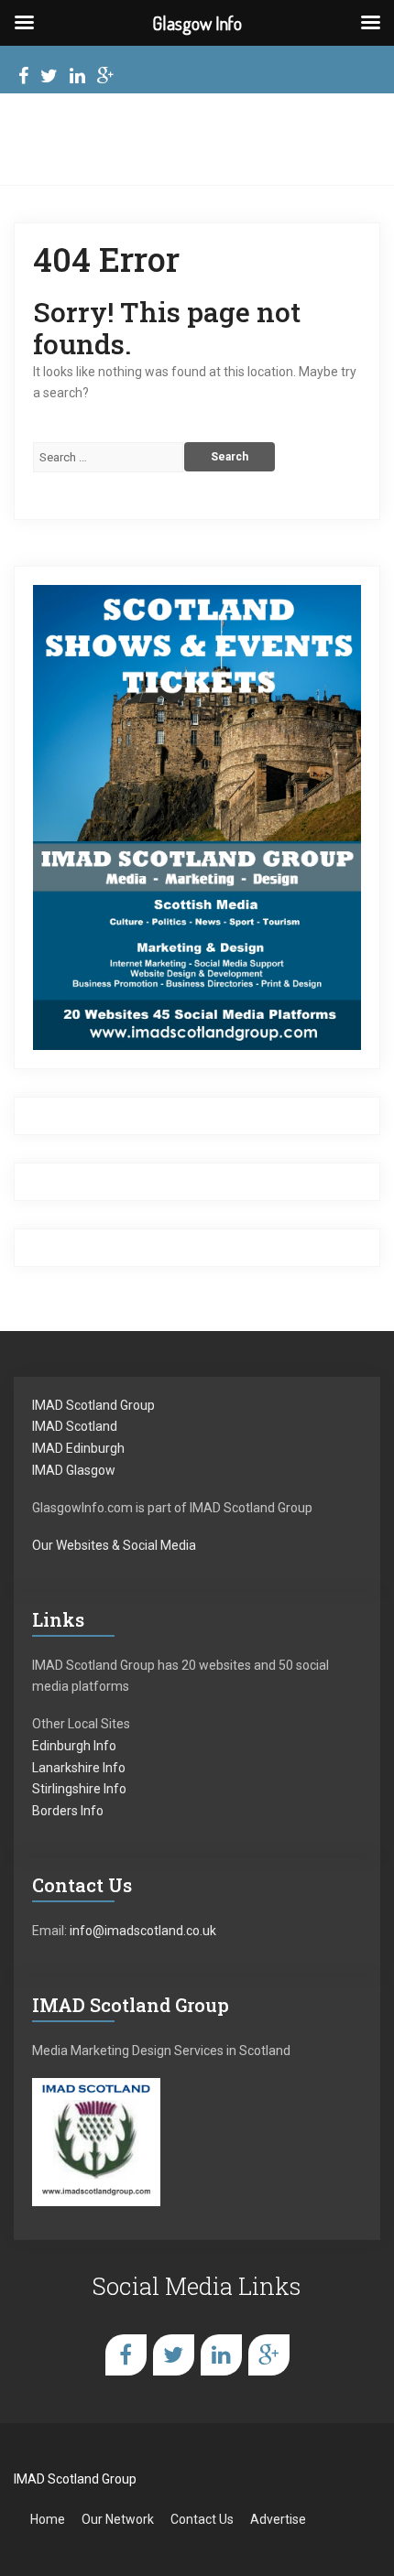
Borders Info (68, 1811)
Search (230, 457)
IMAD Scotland (75, 1426)
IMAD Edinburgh (78, 1448)
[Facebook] (23, 78)
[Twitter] (49, 78)
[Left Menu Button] (24, 23)
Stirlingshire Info (79, 1789)
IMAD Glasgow (74, 1470)
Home (48, 2519)
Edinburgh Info (74, 1746)
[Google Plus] (106, 78)
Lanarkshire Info (79, 1768)
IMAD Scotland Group (93, 1405)
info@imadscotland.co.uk (143, 1931)
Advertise (278, 2519)
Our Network (118, 2519)
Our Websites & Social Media (114, 1545)
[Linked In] (77, 78)
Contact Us (202, 2519)
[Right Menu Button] (370, 23)
